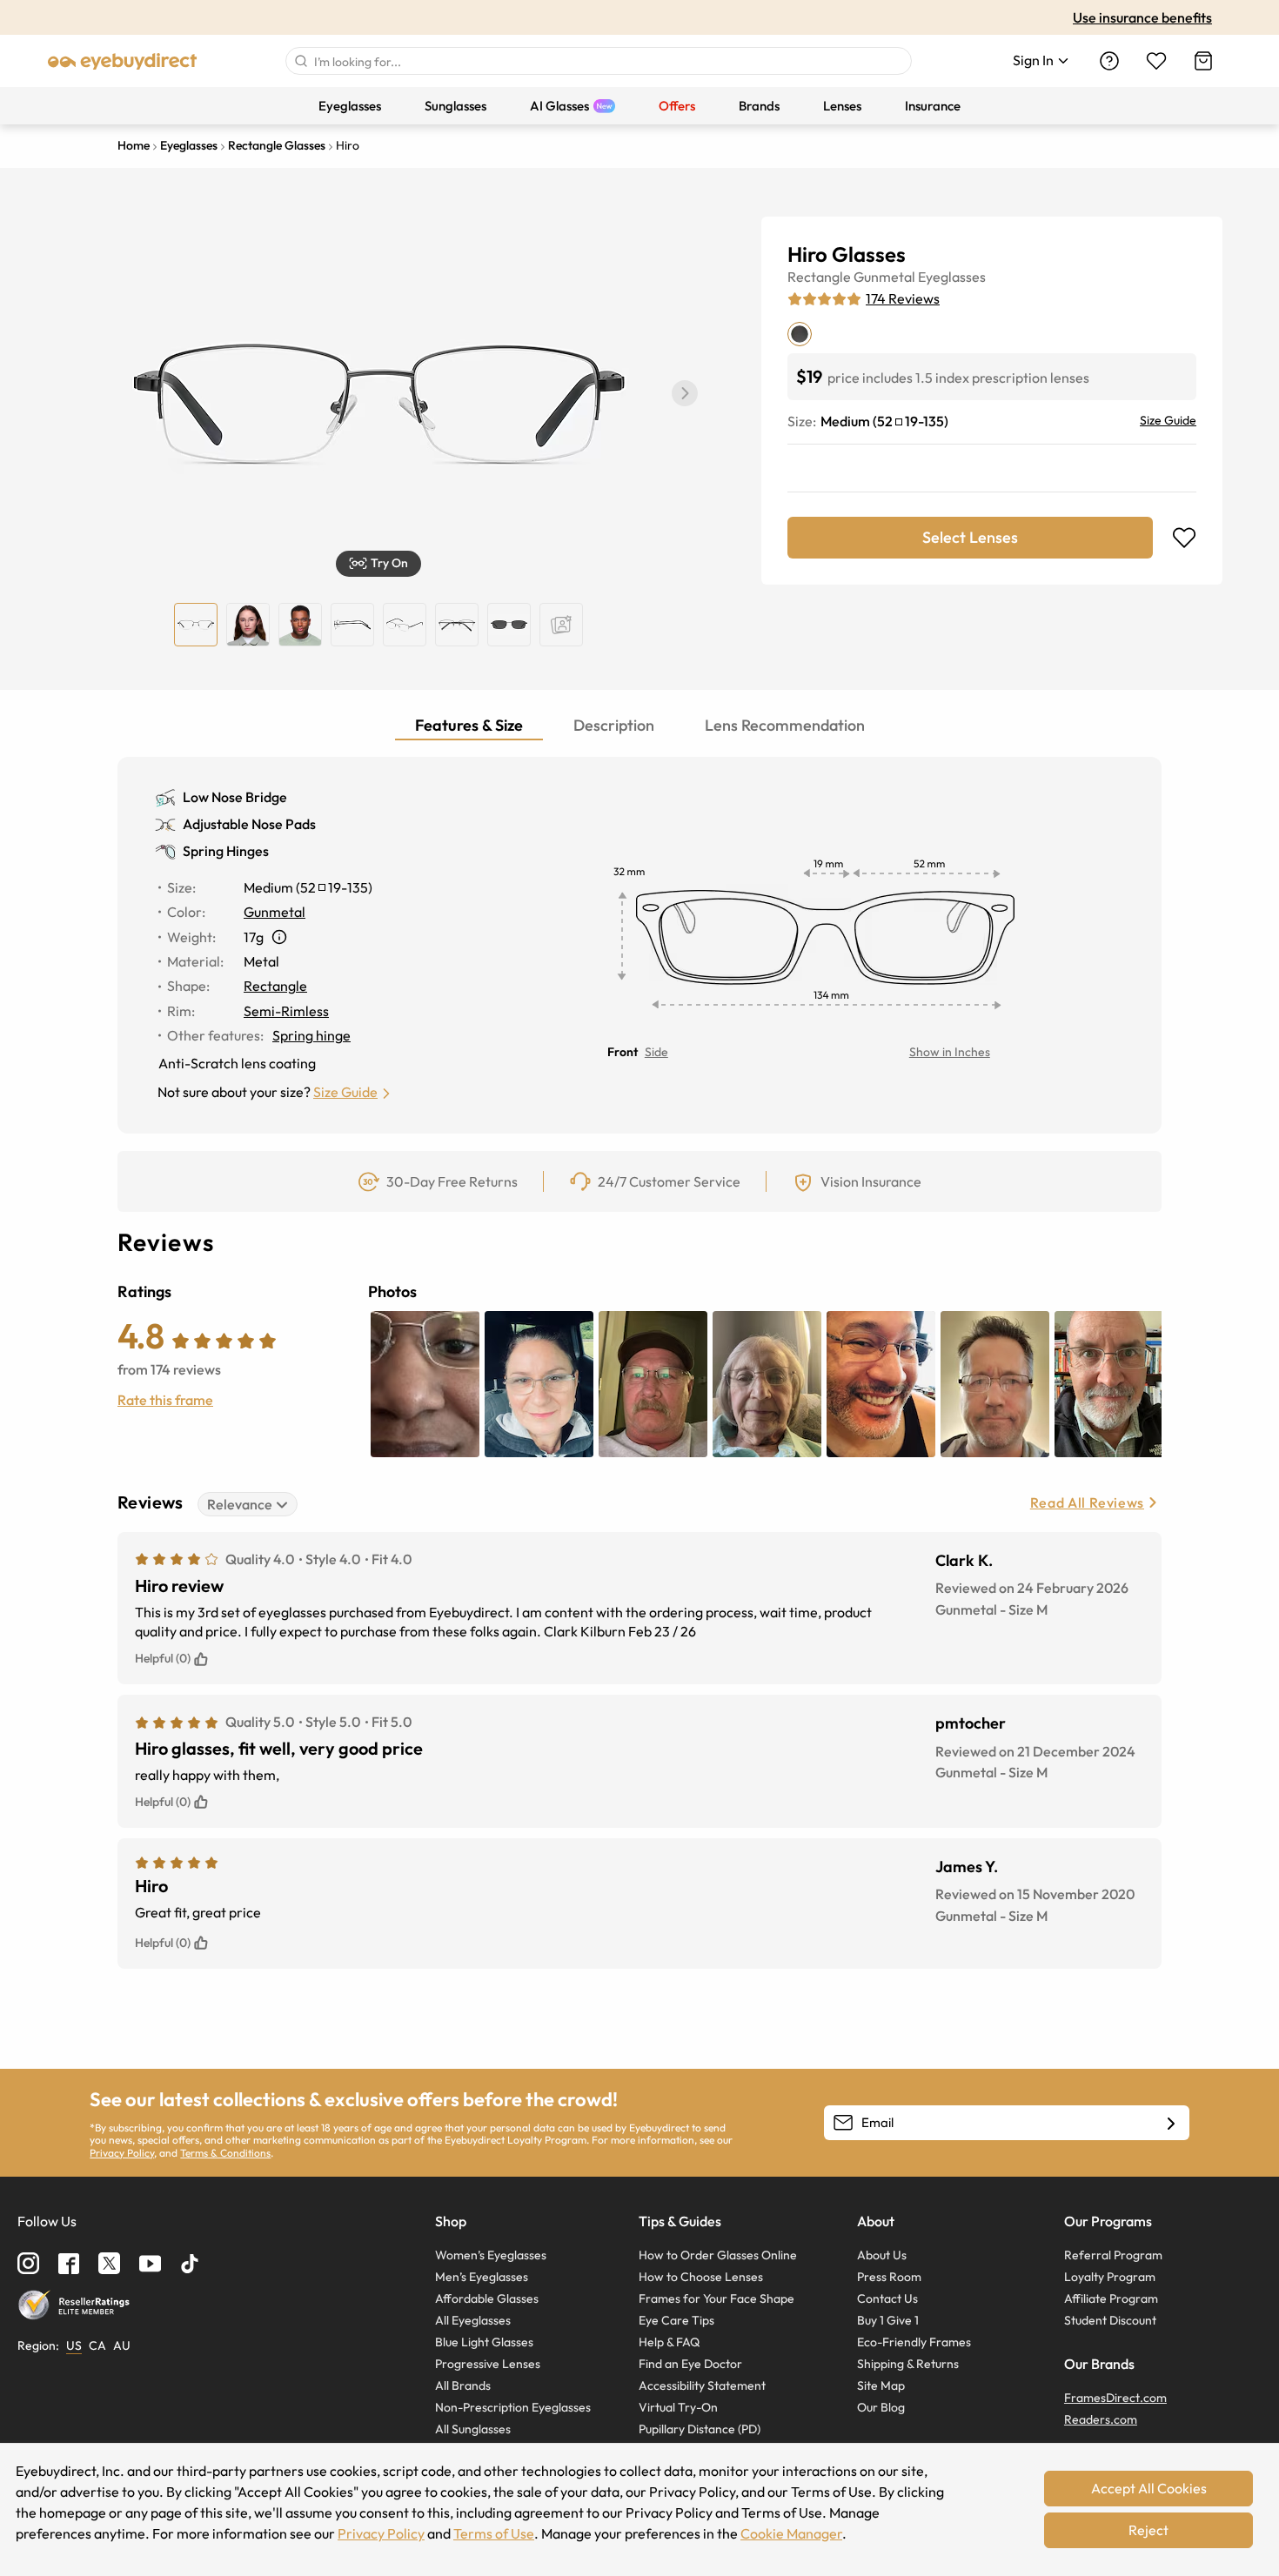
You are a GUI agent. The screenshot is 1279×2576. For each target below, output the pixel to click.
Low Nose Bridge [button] (235, 797)
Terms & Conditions (225, 2153)
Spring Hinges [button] (226, 851)
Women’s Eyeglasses (491, 2255)
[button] (685, 393)
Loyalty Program (1110, 2277)
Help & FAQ (669, 2342)
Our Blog (881, 2407)
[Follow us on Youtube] (150, 2263)
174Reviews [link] (903, 298)
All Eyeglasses (473, 2320)
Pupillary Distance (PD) (700, 2429)
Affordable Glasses (487, 2298)
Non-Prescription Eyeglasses (513, 2407)
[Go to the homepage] (123, 61)
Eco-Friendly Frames (914, 2342)
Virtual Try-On (678, 2407)
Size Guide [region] (1168, 420)
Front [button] (623, 1052)
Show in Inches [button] (950, 1052)
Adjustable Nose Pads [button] (249, 824)
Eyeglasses (952, 277)
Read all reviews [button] (1087, 1502)
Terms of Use (494, 2533)
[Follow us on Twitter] (109, 2263)
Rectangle (819, 277)
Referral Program (1113, 2255)
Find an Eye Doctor (690, 2364)
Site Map (881, 2385)
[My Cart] (1203, 61)
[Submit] (300, 61)
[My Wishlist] (1156, 61)
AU (122, 2345)
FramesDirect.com (1115, 2398)
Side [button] (656, 1052)
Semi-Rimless (286, 1011)
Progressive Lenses (488, 2364)
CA (97, 2345)
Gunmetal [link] (275, 912)
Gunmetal (884, 277)
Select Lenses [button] (970, 537)
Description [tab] (614, 725)
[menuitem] (350, 106)
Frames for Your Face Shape (717, 2298)
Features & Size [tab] (469, 725)
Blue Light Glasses (484, 2342)
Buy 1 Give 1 (888, 2320)
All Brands (463, 2385)
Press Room (889, 2277)
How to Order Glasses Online (718, 2255)
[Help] (1109, 61)
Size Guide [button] (345, 1092)
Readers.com (1101, 2419)
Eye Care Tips (676, 2320)
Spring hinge (311, 1035)
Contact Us (887, 2298)
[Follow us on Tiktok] (190, 2264)
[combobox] (599, 61)
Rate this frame (165, 1400)
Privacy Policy (122, 2153)
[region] (561, 625)
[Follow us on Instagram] (28, 2263)
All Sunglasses (473, 2429)
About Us (882, 2255)
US (74, 2345)
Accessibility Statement (702, 2385)
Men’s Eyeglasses (482, 2277)
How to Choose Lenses (701, 2277)
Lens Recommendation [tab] (785, 725)
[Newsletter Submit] (1171, 2124)
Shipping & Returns (908, 2364)
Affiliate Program (1111, 2298)
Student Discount (1110, 2320)
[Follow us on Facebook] (69, 2264)
